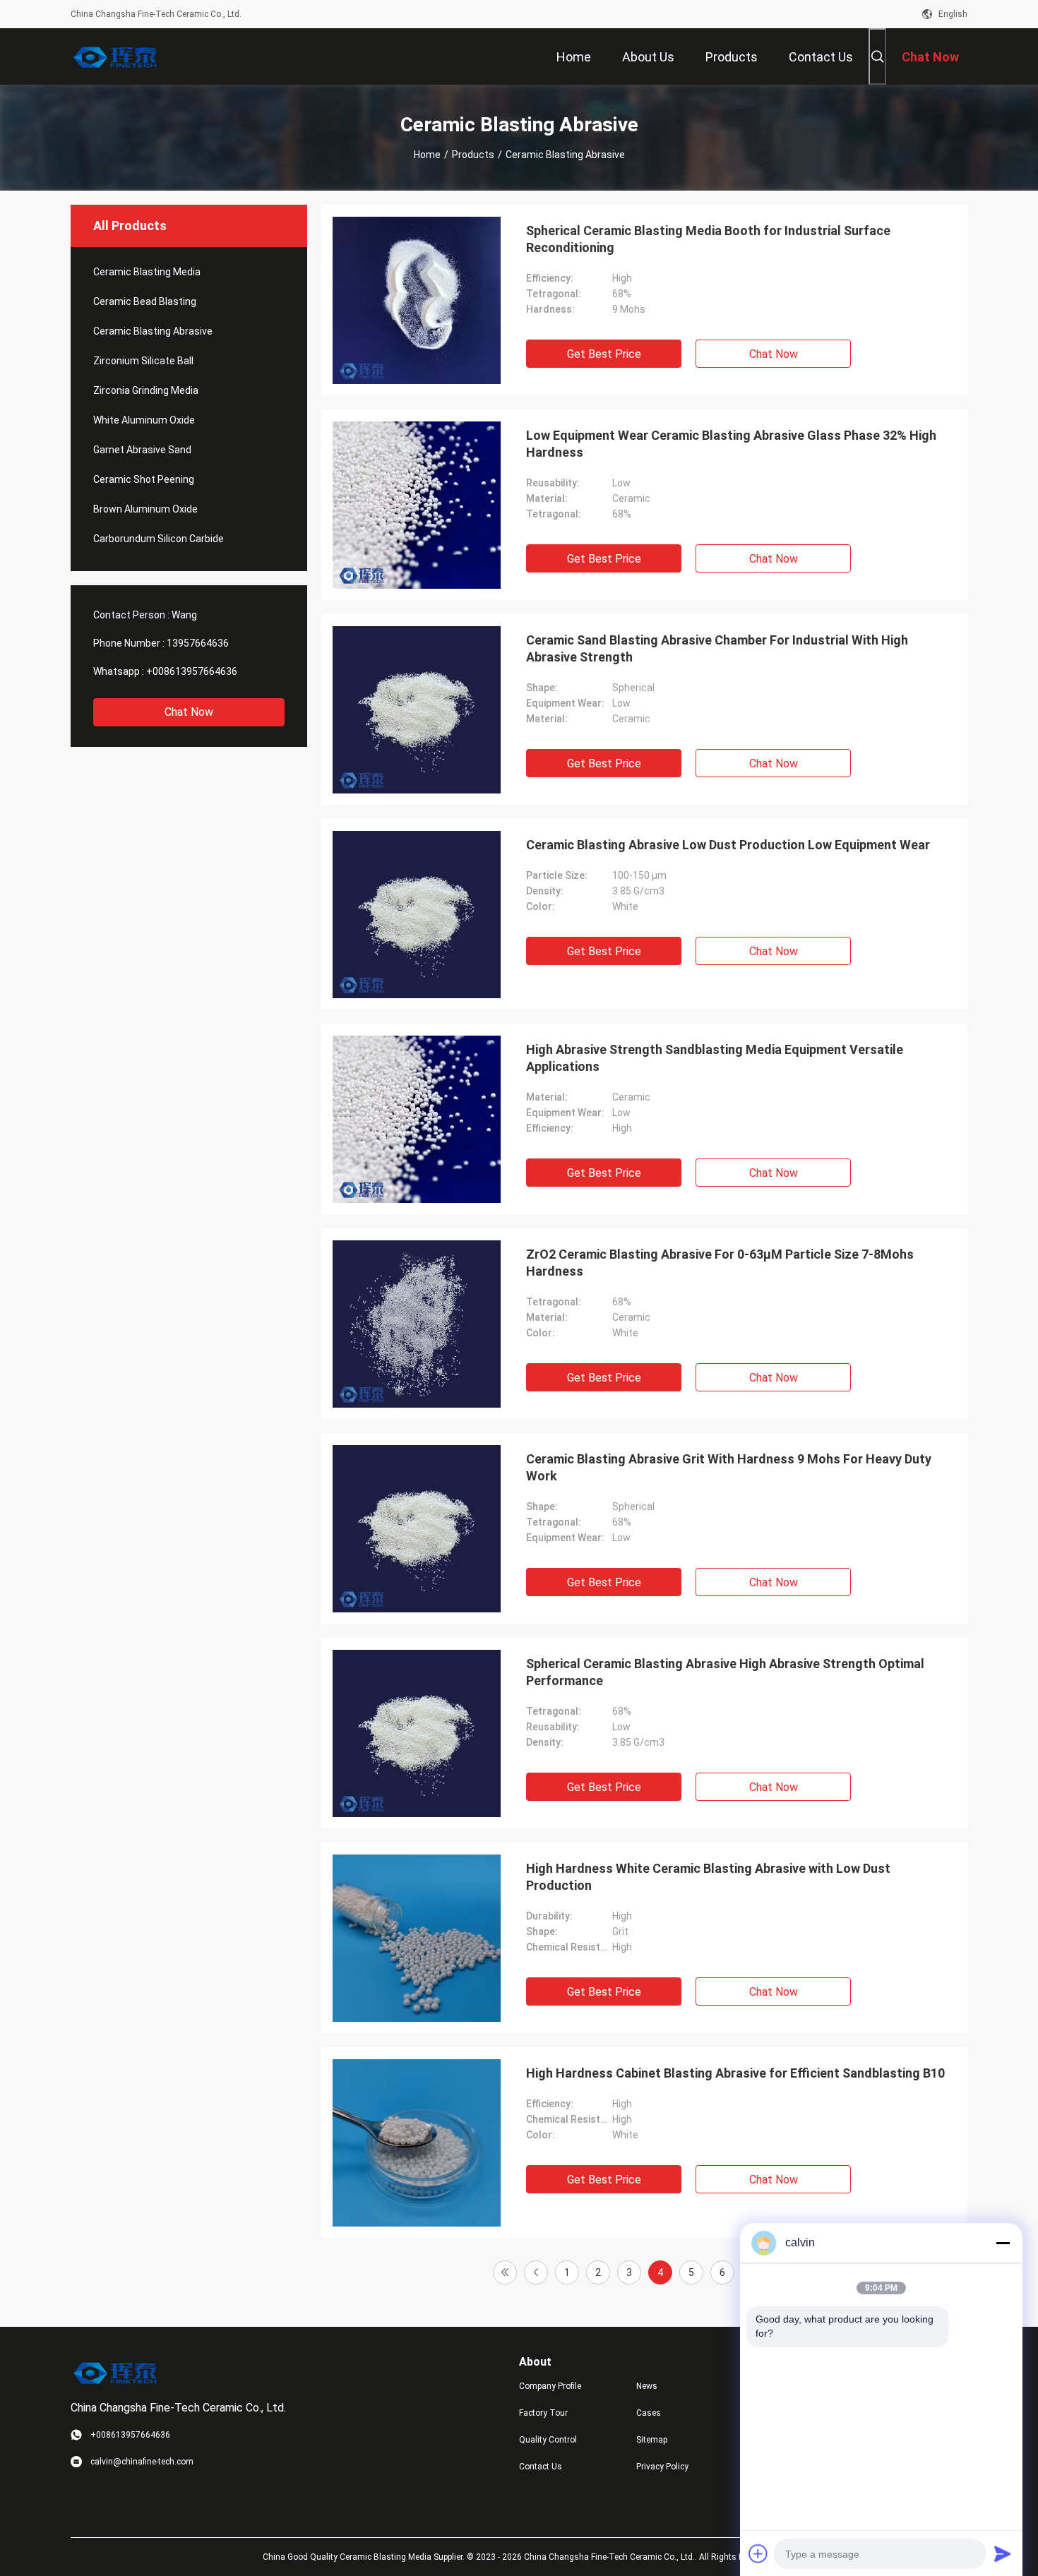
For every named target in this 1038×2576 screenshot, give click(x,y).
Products (473, 155)
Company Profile (550, 2386)
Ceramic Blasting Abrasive (153, 331)
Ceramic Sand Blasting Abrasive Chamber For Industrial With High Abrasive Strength (717, 648)
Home (427, 155)
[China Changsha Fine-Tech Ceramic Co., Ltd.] (117, 56)
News (647, 2386)
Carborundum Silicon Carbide (159, 539)
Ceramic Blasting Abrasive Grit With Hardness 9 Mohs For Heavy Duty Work (729, 1467)
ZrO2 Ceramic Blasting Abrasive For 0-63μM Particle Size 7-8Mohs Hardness (720, 1263)
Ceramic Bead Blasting (145, 301)
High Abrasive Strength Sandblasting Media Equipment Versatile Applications (715, 1058)
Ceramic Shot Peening (144, 479)
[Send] (1003, 2553)
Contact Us (541, 2467)
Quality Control (548, 2440)
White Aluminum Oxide (144, 420)
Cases (649, 2413)
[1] (505, 2272)
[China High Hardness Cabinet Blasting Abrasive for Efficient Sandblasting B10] (417, 2143)
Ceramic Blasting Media (147, 272)
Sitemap (652, 2440)
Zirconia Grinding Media (146, 390)
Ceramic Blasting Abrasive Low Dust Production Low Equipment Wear (728, 845)
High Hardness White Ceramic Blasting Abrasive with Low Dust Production (708, 1877)
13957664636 (198, 643)
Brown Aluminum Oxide (145, 509)
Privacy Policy (662, 2467)
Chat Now (189, 712)
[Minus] (1003, 2243)
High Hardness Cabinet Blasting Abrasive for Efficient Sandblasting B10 (735, 2073)
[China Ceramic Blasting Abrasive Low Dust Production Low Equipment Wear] (417, 914)
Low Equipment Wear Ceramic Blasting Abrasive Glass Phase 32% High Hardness (731, 444)
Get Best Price (604, 354)
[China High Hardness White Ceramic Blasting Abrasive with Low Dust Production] (417, 1938)
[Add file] (758, 2553)
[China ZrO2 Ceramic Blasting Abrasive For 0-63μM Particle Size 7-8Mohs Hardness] (417, 1324)
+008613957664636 (192, 671)
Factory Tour (543, 2413)
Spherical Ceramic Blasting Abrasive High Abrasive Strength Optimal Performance (725, 1672)
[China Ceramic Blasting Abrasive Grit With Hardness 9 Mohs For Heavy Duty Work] (417, 1528)
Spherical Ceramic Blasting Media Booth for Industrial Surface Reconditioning (708, 239)
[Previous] (536, 2272)
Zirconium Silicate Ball (143, 361)
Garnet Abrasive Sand (142, 450)
